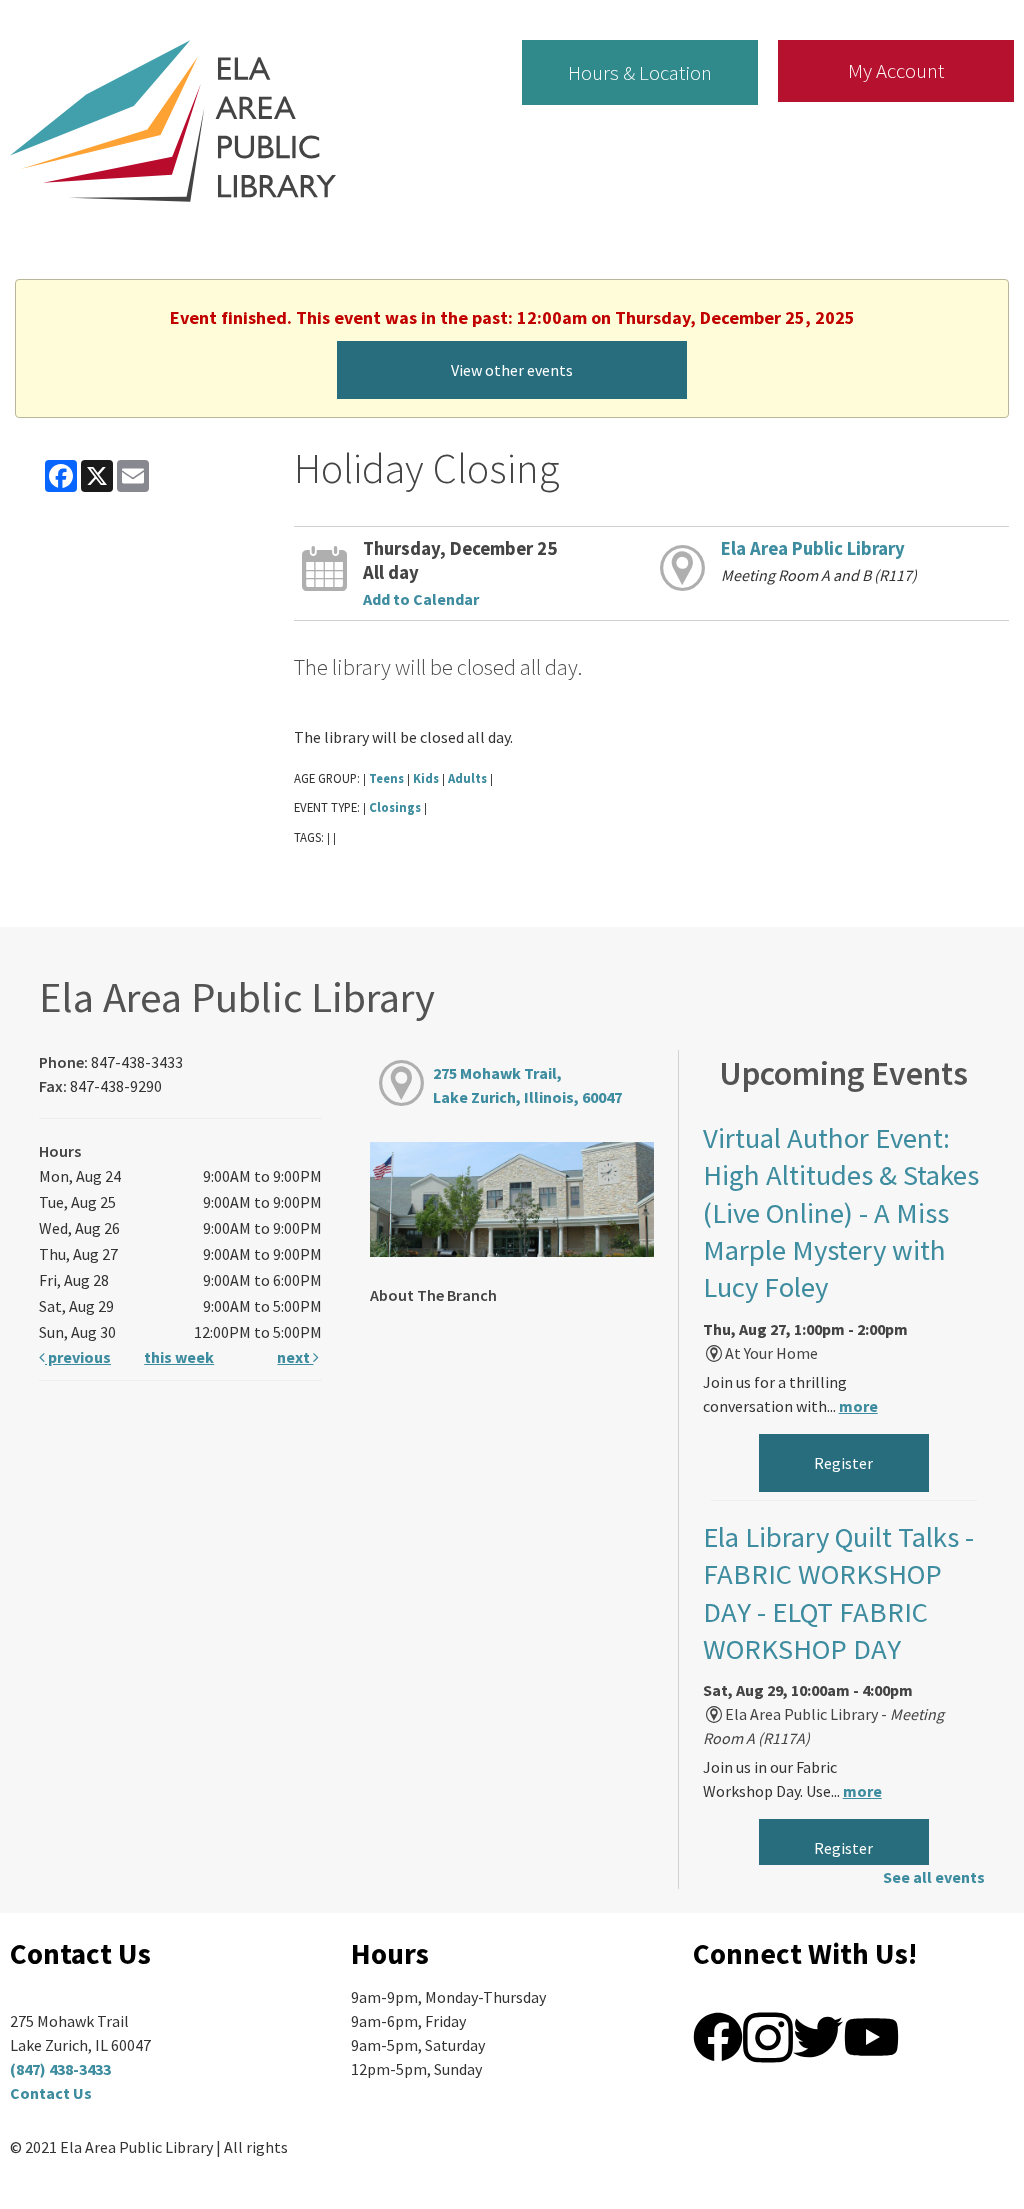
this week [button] (179, 1357)
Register (843, 1463)
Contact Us (51, 2093)
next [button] (295, 1357)
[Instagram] (768, 2035)
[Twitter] (818, 2035)
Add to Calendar (421, 599)
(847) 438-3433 (60, 2069)
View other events (512, 370)
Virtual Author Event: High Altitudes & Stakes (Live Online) (841, 1213)
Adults (467, 778)
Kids (426, 778)
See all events (934, 1877)
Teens (386, 778)
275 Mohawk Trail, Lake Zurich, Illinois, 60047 (527, 1085)
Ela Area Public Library (813, 548)
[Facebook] (718, 2035)
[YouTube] (871, 2035)
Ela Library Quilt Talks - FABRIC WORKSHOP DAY (838, 1593)
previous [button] (78, 1357)
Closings (395, 807)
